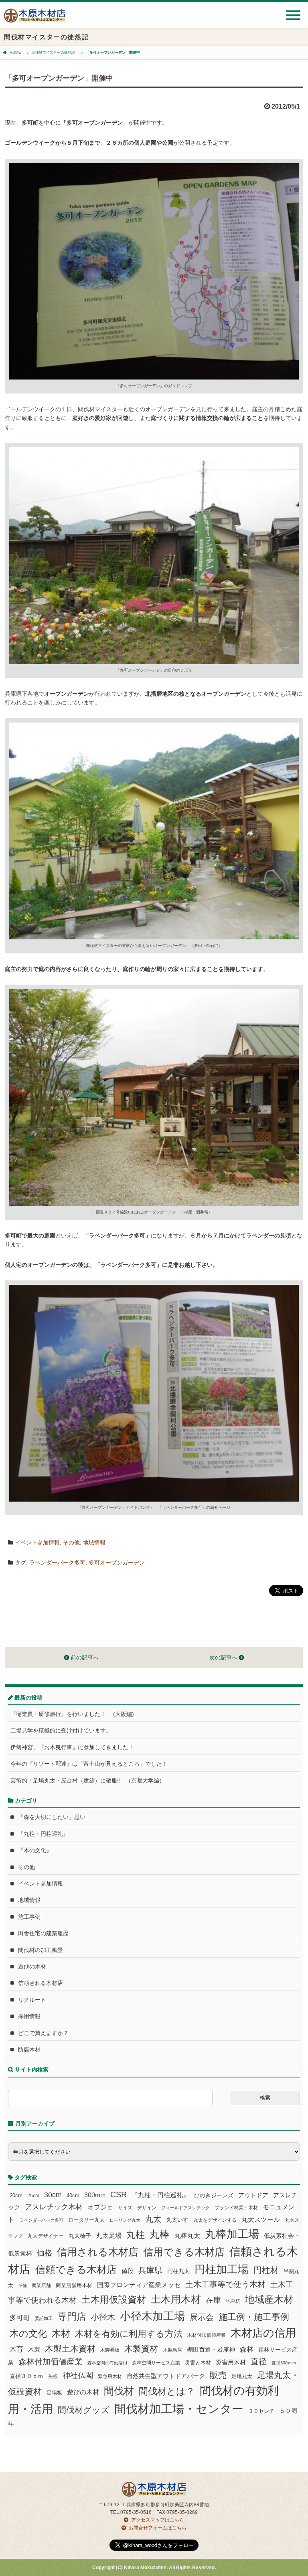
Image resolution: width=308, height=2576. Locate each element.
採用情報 (29, 2016)
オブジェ (100, 2207)
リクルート (32, 2000)
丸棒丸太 (187, 2236)
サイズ (125, 2208)
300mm (95, 2195)
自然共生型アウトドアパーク (166, 2376)
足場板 (54, 2393)
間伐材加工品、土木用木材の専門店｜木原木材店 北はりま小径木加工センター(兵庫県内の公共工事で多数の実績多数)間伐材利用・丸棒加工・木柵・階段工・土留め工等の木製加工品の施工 (35, 19)
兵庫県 (150, 2270)
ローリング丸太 (125, 2220)
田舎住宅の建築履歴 (43, 1933)
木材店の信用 (263, 2333)
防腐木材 (29, 2049)
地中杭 (233, 2301)
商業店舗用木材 (74, 2285)
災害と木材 (198, 2363)
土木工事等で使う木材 (225, 2284)
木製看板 (110, 2350)
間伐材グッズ (84, 2410)
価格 (45, 2253)
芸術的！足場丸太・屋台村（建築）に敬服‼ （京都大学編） (88, 1781)
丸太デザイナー (46, 2236)
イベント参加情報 (37, 1542)
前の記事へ (84, 1657)
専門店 (72, 2317)
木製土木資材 (70, 2349)
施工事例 (29, 1917)
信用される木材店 (98, 2252)
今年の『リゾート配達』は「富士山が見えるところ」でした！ (89, 1764)
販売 (218, 2375)
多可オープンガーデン (117, 1563)
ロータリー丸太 (86, 2220)
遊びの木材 (32, 1966)
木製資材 (141, 2349)
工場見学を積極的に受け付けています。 (61, 1730)
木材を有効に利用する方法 (129, 2334)
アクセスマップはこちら (158, 2520)
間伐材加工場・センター (179, 2409)
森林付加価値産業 (51, 2362)
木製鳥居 (172, 2350)
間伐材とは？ (167, 2391)
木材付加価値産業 (207, 2335)
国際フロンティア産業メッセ (139, 2285)
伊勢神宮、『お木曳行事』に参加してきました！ (72, 1747)
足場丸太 (242, 2376)
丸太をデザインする (215, 2220)
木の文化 (28, 2334)
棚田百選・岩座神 (211, 2350)
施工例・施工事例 (254, 2317)
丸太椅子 (80, 2236)
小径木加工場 (152, 2316)
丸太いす (177, 2220)
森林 (247, 2349)
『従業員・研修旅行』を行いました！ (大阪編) (75, 1714)
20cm (16, 2196)
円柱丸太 (178, 2271)
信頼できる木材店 (76, 2270)
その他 (71, 1542)
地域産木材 (269, 2299)
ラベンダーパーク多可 (57, 1563)
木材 (61, 2334)
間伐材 (119, 2391)
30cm (53, 2195)
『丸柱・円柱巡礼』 (43, 1834)
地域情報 (94, 1542)
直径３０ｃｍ (26, 2376)
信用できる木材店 (184, 2252)
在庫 (213, 2300)
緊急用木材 (110, 2376)
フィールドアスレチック (185, 2208)
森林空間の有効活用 (107, 2363)
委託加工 (44, 2318)
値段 (128, 2271)
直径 (259, 2362)
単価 (22, 2285)
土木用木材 (176, 2299)
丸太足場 (109, 2236)
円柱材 (266, 2270)
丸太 (153, 2219)
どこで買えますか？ (43, 2033)
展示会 (202, 2317)
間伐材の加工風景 (41, 1950)
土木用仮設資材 (114, 2299)
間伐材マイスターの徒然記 (53, 52)
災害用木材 (231, 2362)
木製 (34, 2349)
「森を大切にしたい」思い (52, 1817)
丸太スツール (261, 2220)
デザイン (147, 2208)
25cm (33, 2195)
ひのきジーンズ (214, 2195)
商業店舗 (41, 2285)
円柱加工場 (222, 2269)
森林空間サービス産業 (156, 2363)
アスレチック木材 (54, 2207)
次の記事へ (224, 1657)
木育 (16, 2349)
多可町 (20, 2318)
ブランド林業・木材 (236, 2208)
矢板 (53, 2376)
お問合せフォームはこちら (158, 2528)
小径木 (103, 2317)
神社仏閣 (78, 2375)
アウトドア (253, 2195)
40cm (73, 2196)
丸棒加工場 (232, 2234)
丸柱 (136, 2235)
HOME (15, 52)
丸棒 (160, 2234)
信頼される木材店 (41, 1983)
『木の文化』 (35, 1850)
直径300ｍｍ (284, 2363)
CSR (119, 2194)
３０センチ (261, 2411)
